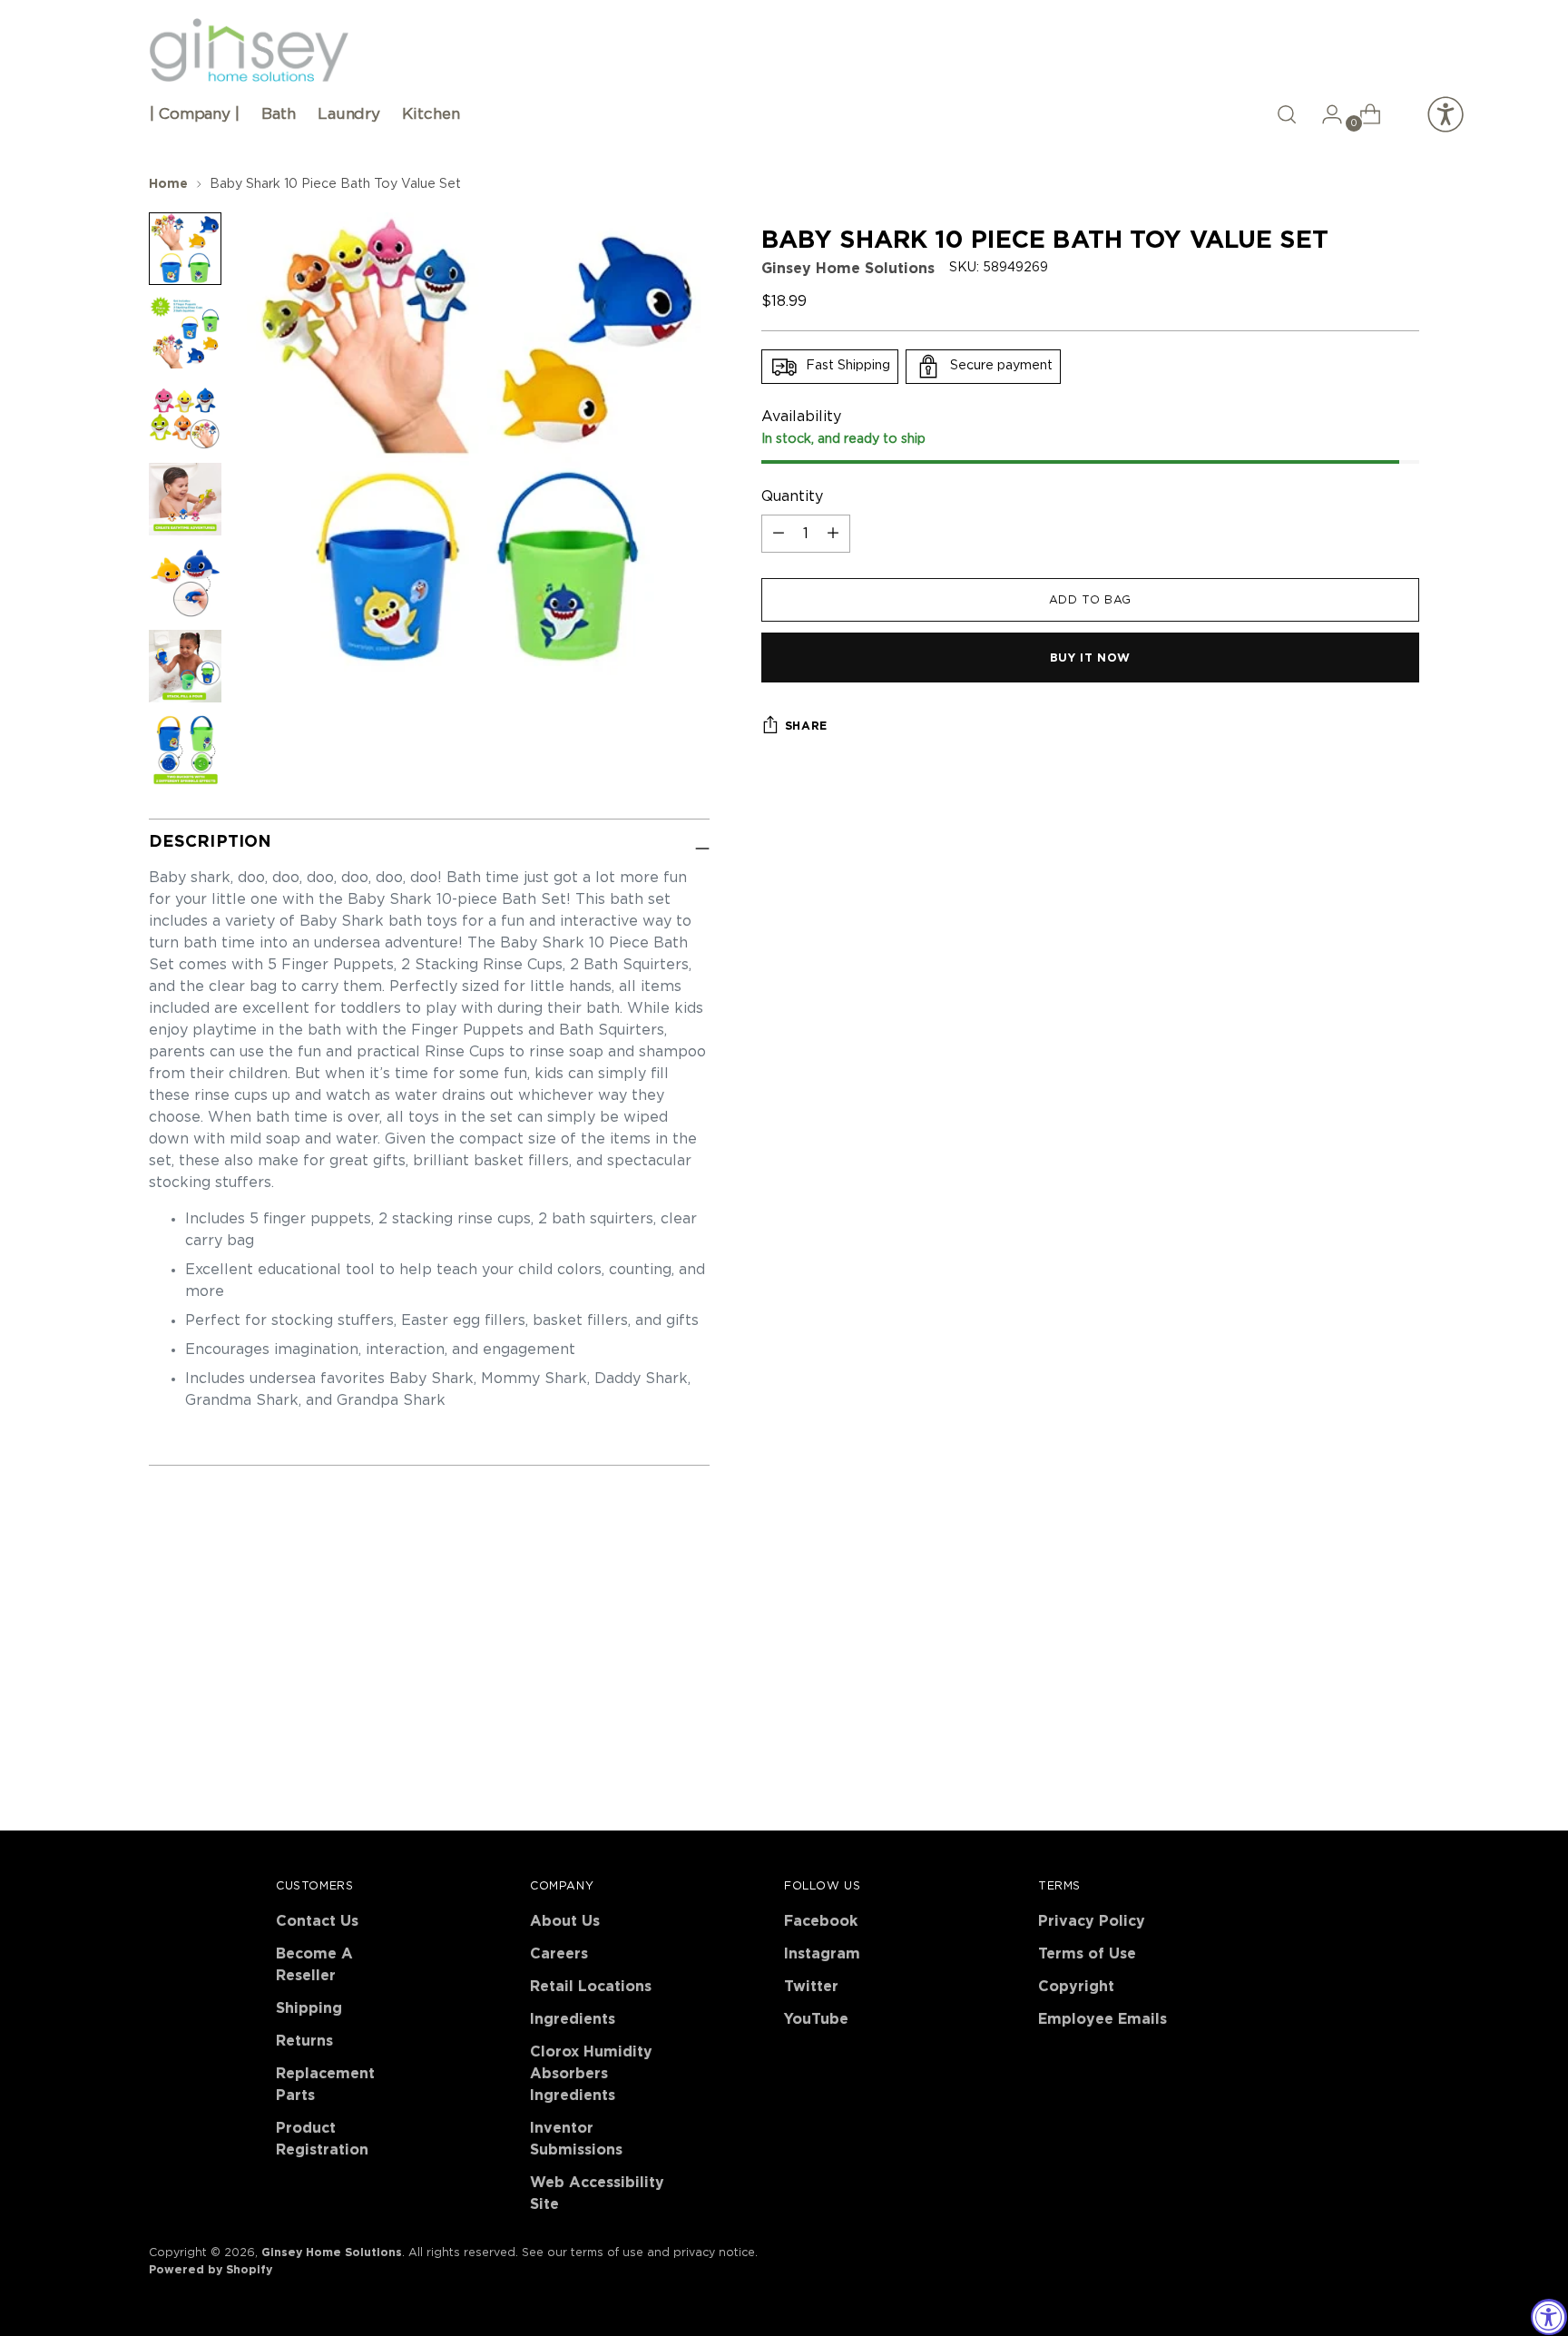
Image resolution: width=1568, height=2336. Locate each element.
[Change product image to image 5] (185, 583)
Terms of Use (1087, 1954)
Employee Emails (1102, 2019)
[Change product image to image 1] (185, 249)
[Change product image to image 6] (185, 666)
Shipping (309, 2008)
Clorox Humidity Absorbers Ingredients (591, 2074)
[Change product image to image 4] (185, 499)
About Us (565, 1921)
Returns (304, 2041)
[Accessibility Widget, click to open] (1549, 2317)
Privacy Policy (1092, 1921)
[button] (1287, 114)
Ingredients (573, 2019)
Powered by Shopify (211, 2270)
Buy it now (1090, 658)
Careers (559, 1954)
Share (806, 726)
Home (168, 184)
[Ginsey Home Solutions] (249, 51)
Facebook (821, 1921)
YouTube (816, 2019)
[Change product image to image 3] (185, 416)
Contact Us (317, 1921)
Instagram (822, 1954)
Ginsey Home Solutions (848, 269)
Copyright (1076, 1987)
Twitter (811, 1987)
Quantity (792, 496)
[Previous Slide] (1362, 1624)
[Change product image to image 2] (185, 332)
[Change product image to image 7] (185, 750)
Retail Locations (591, 1987)
